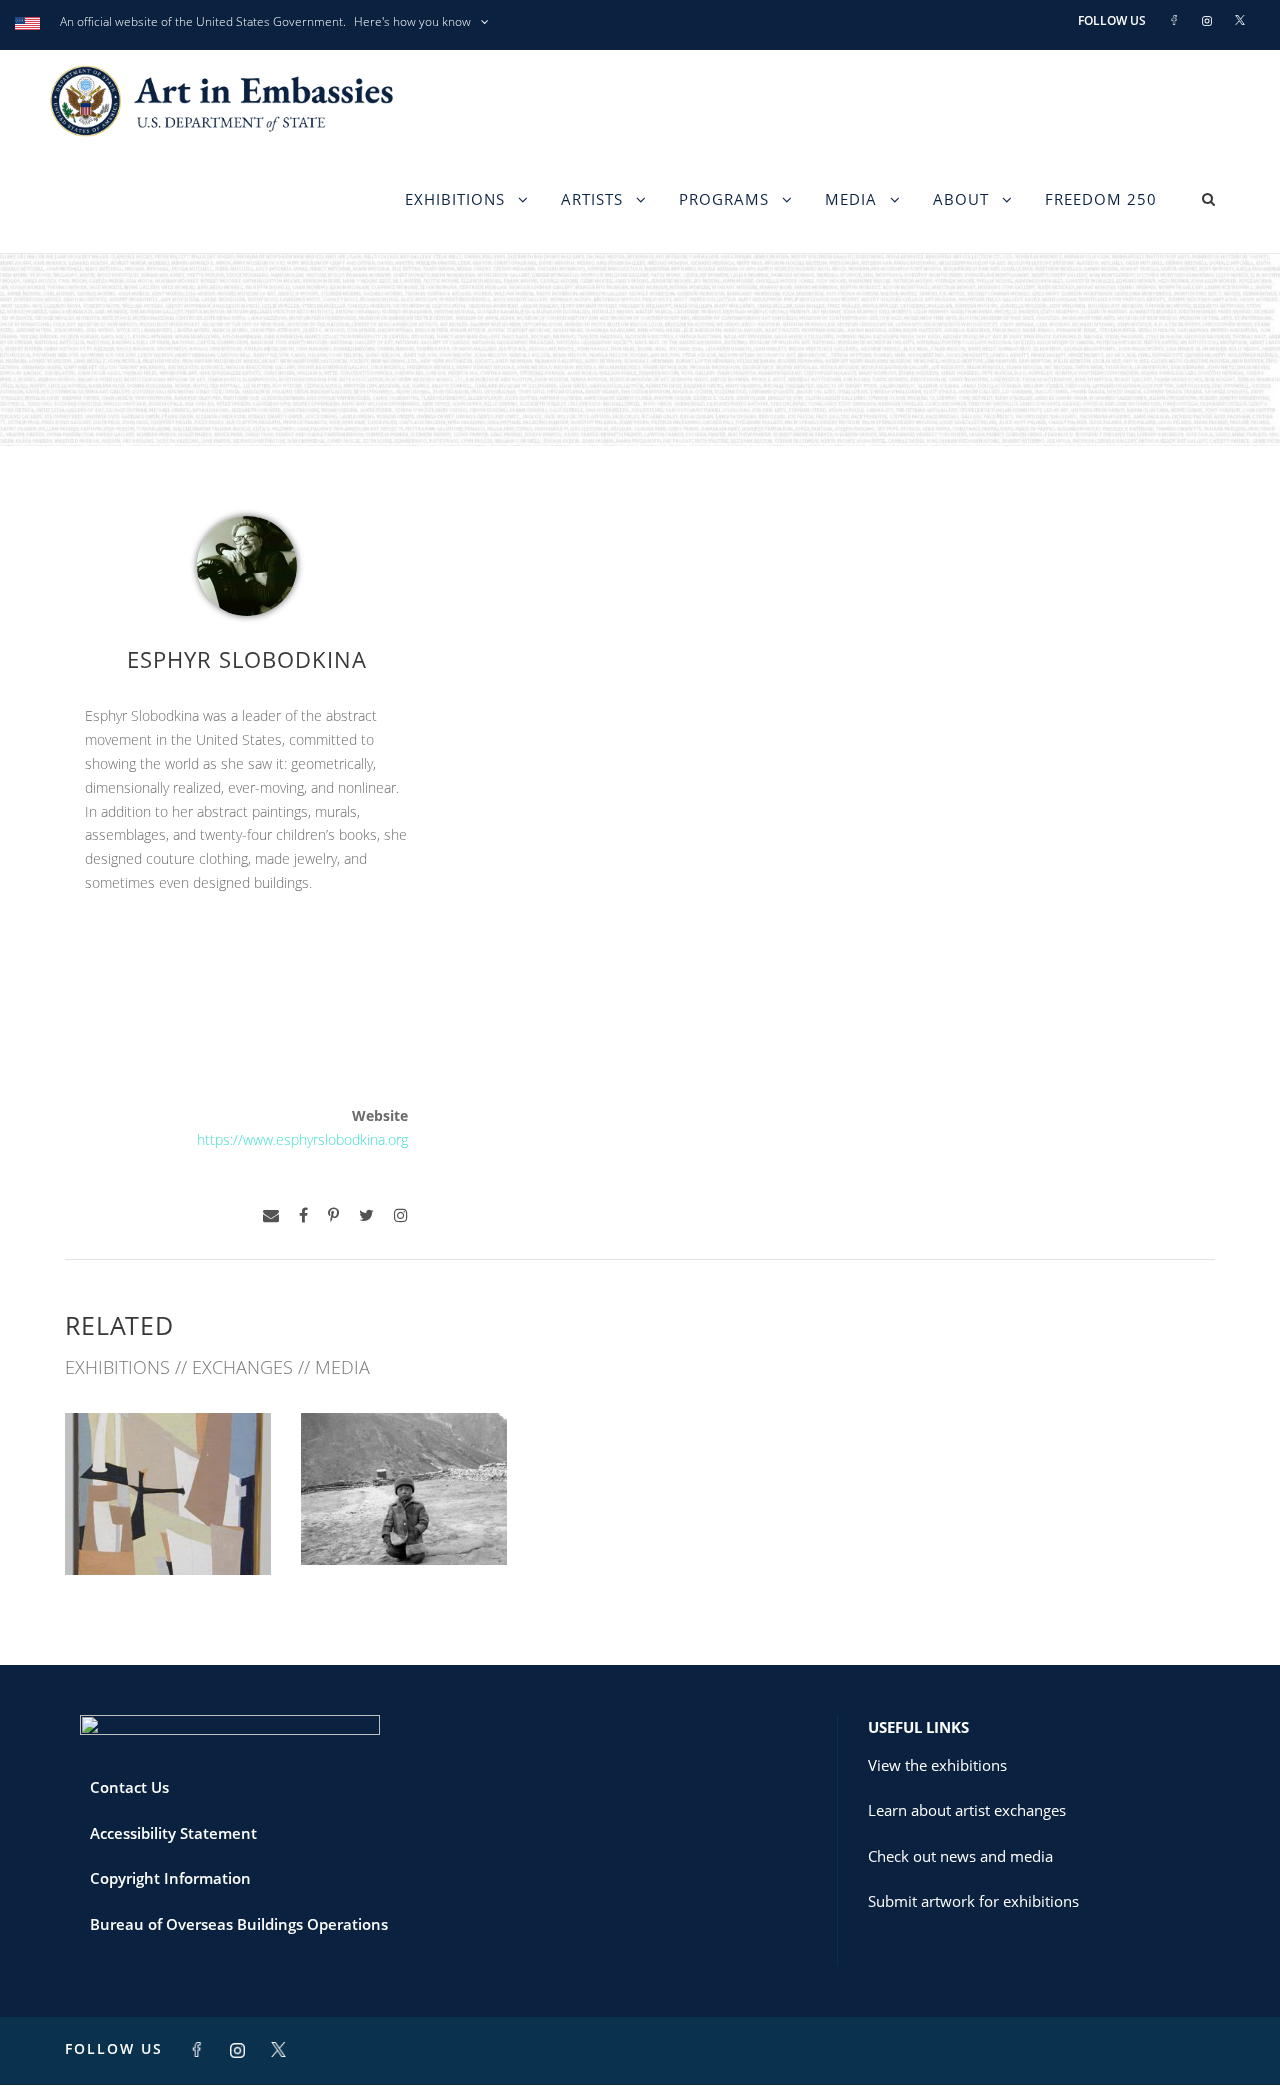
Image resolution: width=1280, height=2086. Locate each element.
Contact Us (129, 1787)
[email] (271, 1215)
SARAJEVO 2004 (168, 1531)
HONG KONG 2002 (404, 1520)
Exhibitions (455, 199)
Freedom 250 (1101, 199)
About (961, 199)
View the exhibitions (937, 1765)
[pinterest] (333, 1215)
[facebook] (303, 1215)
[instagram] (401, 1215)
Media (851, 199)
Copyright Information (170, 1878)
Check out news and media (960, 1856)
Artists (592, 199)
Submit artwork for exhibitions (973, 1901)
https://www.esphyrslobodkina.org (302, 1139)
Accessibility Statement (173, 1833)
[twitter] (366, 1215)
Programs (724, 199)
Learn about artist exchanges (967, 1810)
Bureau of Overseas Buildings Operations (239, 1924)
